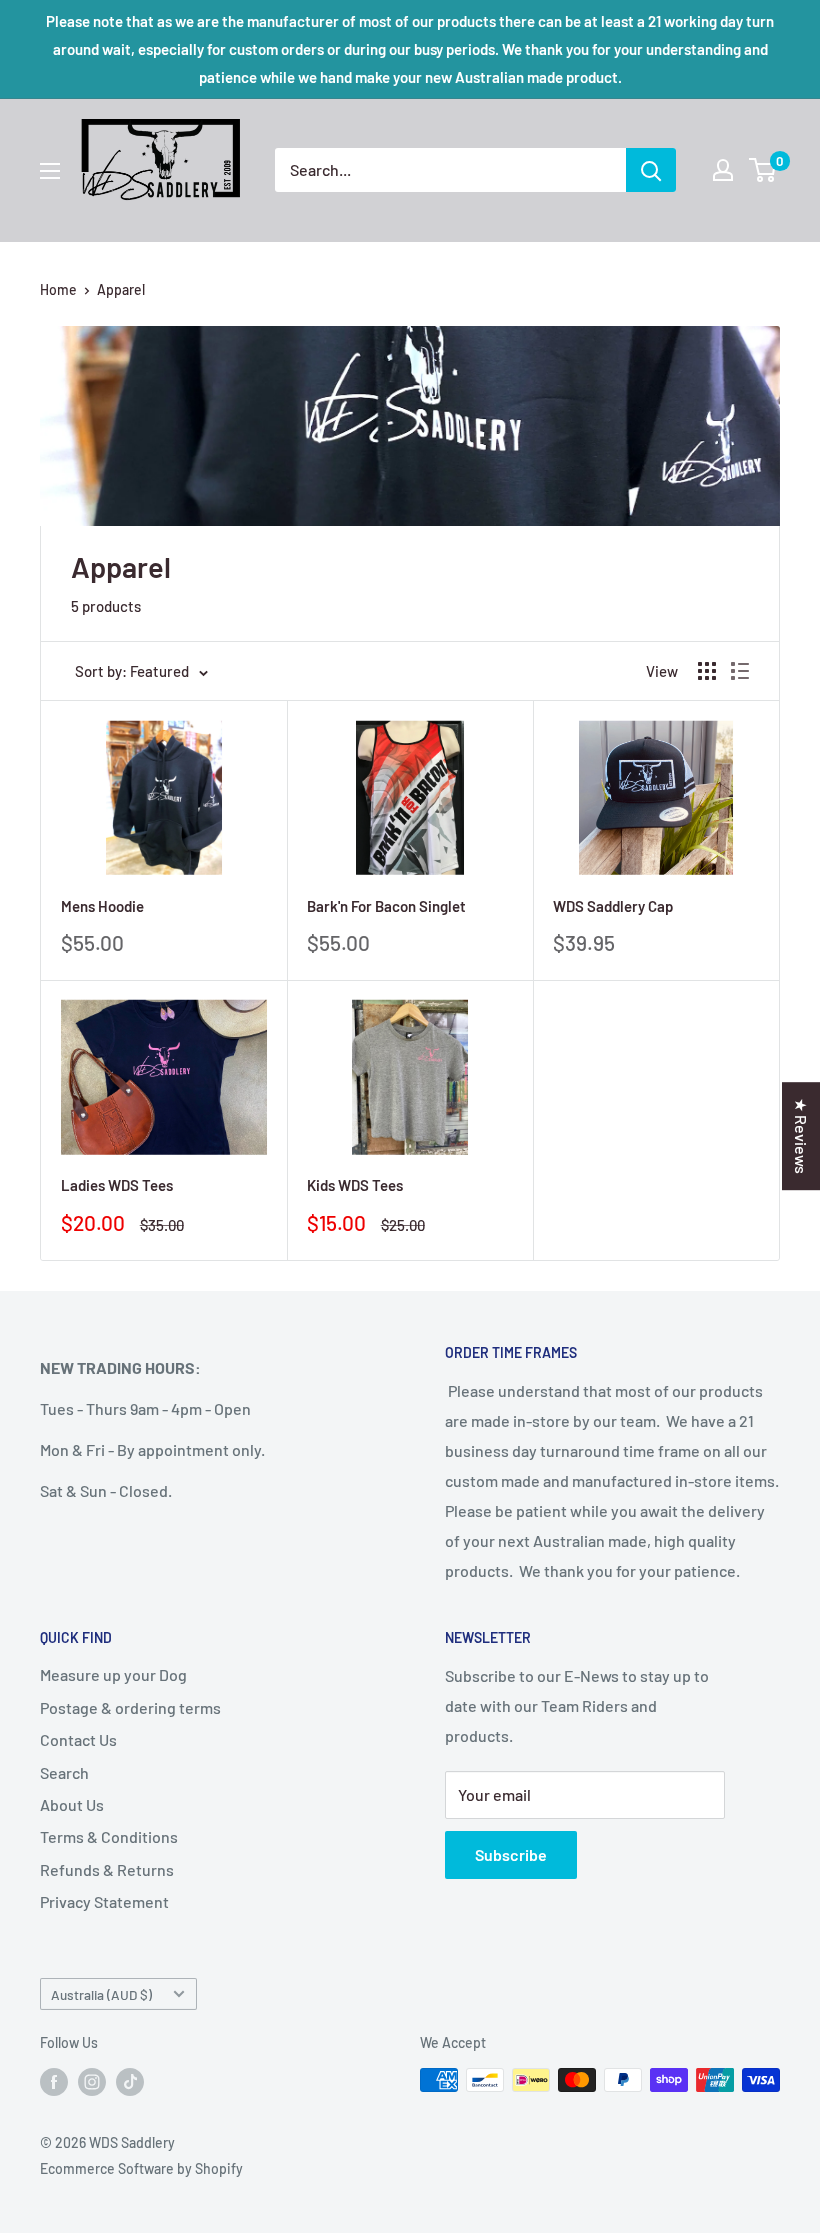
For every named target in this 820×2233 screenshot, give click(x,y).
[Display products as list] (740, 671)
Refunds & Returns (107, 1869)
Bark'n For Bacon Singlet (386, 906)
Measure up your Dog (113, 1674)
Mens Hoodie (102, 906)
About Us (72, 1804)
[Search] (651, 170)
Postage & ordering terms (130, 1707)
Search (64, 1772)
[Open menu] (50, 171)
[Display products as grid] (707, 671)
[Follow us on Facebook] (54, 2082)
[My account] (723, 170)
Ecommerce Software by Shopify (141, 2168)
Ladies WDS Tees (117, 1185)
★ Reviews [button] (801, 1136)
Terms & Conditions (109, 1836)
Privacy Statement (104, 1901)
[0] (763, 170)
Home (58, 289)
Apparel (121, 289)
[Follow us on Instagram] (92, 2082)
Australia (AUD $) (101, 1994)
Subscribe (511, 1854)
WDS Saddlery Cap (613, 906)
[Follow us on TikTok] (130, 2082)
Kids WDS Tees (355, 1185)
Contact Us (78, 1739)
